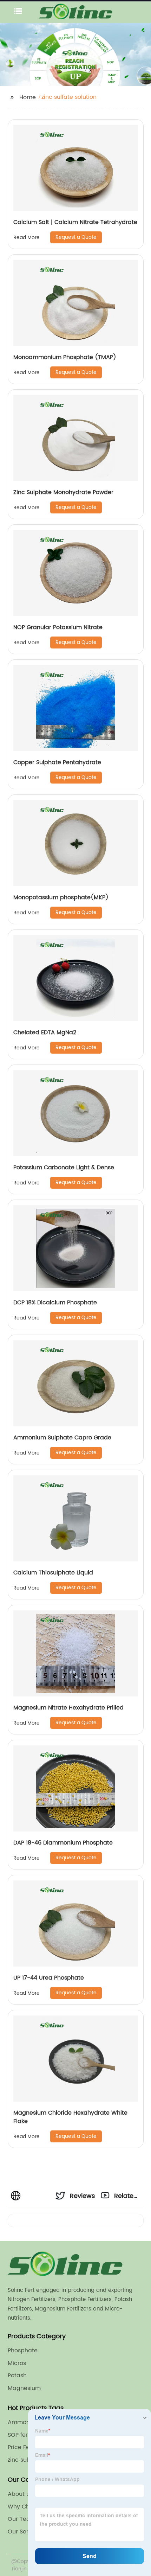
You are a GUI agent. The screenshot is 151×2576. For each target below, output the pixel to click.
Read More (27, 238)
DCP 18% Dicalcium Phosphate (55, 1303)
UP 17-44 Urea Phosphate (49, 1978)
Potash (17, 2376)
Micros (17, 2363)
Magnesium (24, 2388)
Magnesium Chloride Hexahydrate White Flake (70, 2117)
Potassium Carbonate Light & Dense (64, 1168)
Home (28, 97)
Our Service (24, 2532)
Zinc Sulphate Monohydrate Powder (63, 492)
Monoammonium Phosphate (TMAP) (65, 357)
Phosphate (23, 2351)
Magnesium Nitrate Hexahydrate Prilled (68, 1708)
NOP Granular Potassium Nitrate (58, 627)
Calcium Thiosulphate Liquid (53, 1573)
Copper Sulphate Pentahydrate (57, 762)
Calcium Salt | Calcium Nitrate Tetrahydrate (75, 222)
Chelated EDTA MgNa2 (45, 1033)
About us (20, 2494)
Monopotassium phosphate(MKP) (61, 897)
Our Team (22, 2519)
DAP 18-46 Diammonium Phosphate (63, 1843)
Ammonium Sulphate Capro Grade (62, 1438)
